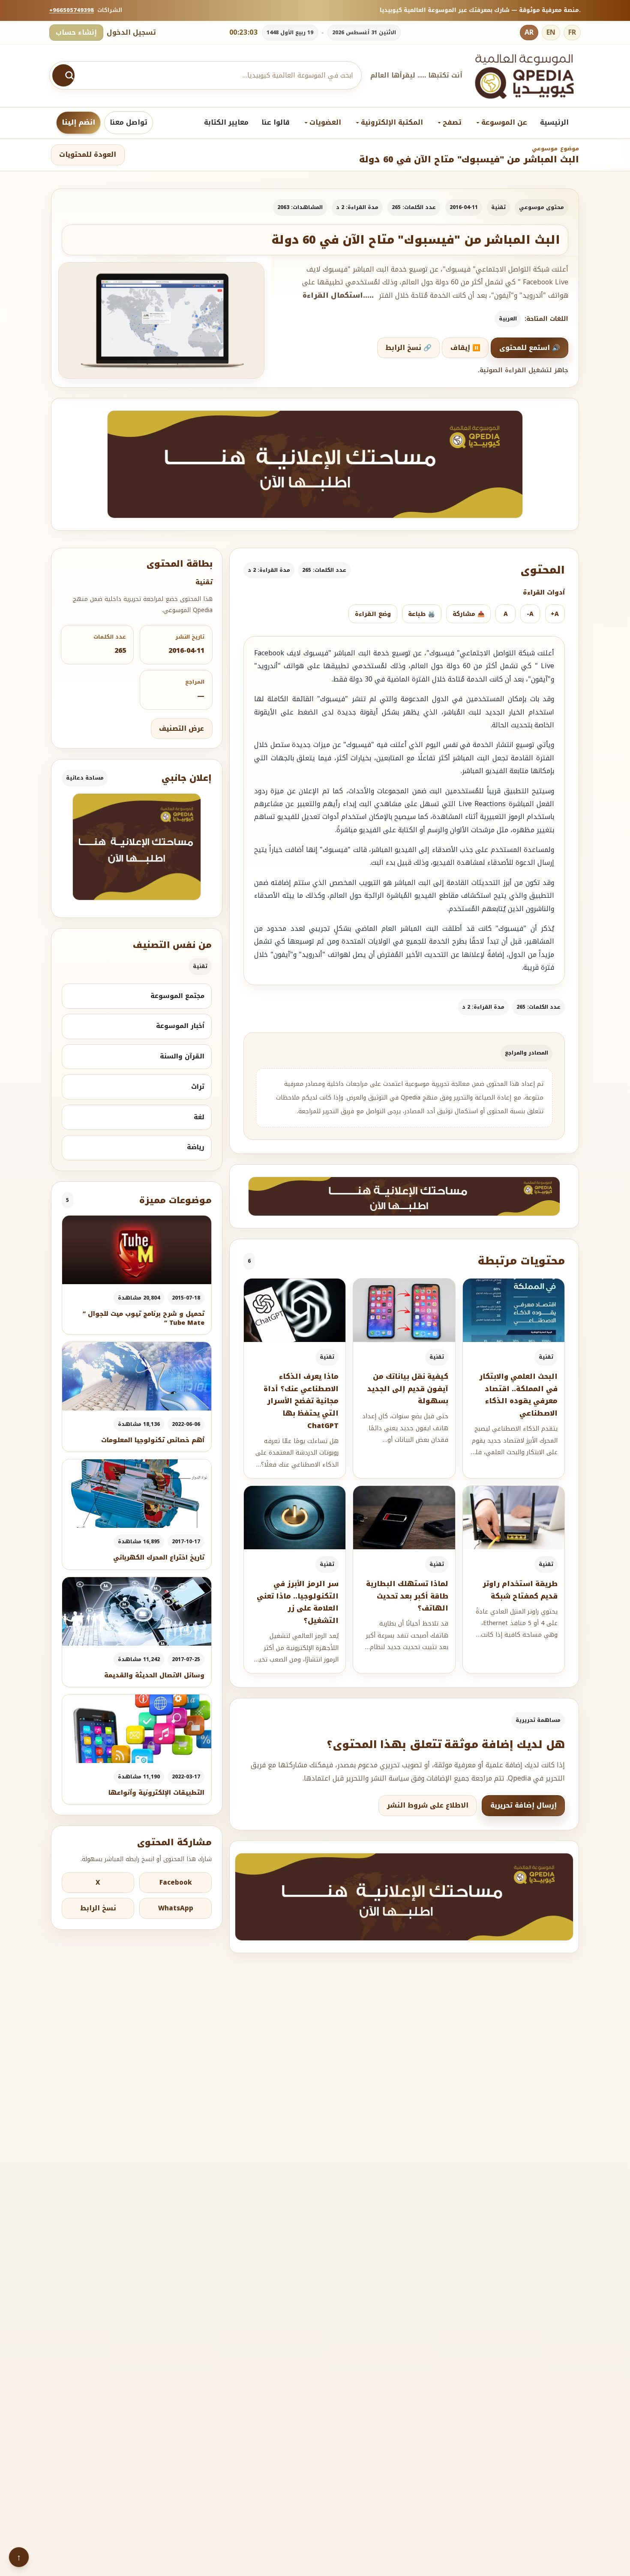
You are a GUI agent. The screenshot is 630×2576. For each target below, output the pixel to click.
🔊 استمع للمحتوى (530, 348)
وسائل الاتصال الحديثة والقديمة (154, 1675)
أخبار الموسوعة (180, 1026)
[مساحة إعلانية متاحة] (315, 464)
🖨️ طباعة (421, 614)
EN (551, 32)
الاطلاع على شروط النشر (428, 1805)
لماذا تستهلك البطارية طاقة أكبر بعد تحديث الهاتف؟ (407, 1596)
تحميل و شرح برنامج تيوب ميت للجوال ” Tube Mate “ (144, 1318)
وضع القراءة (373, 614)
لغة (199, 1117)
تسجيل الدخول (131, 32)
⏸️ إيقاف (465, 348)
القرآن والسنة (182, 1056)
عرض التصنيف (181, 729)
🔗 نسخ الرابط (408, 348)
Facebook (176, 1883)
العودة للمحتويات (88, 155)
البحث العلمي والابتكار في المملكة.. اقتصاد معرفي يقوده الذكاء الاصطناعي (518, 1395)
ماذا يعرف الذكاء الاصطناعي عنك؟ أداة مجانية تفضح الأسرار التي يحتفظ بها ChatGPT (301, 1401)
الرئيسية (554, 122)
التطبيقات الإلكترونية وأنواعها (156, 1793)
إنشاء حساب (76, 32)
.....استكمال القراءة (338, 296)
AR (529, 32)
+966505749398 (72, 10)
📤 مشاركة (469, 614)
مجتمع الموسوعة (177, 996)
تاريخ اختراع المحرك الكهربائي (159, 1558)
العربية (508, 319)
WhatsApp (176, 1908)
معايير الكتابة (226, 122)
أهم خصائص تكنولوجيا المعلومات (153, 1440)
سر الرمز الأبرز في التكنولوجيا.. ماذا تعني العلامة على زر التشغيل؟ (298, 1602)
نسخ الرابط (98, 1908)
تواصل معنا (129, 122)
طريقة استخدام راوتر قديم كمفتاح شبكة (520, 1590)
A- (530, 614)
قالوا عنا (276, 122)
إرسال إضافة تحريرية (523, 1805)
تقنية (498, 207)
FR (572, 32)
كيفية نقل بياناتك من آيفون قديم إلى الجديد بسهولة (408, 1389)
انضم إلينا (78, 122)
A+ (555, 614)
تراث (198, 1087)
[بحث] (63, 75)
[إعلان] (137, 847)
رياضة (196, 1147)
